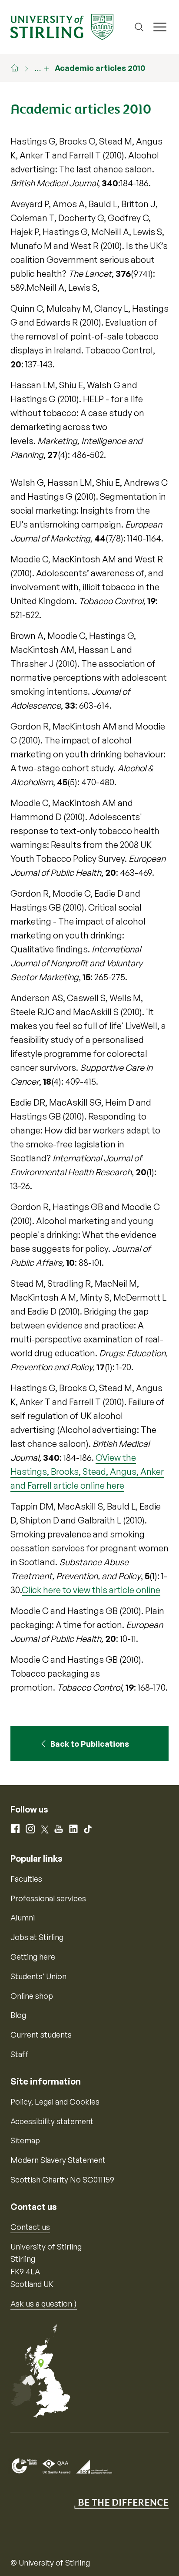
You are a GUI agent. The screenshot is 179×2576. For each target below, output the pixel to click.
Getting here (33, 1957)
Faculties (26, 1879)
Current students (41, 2035)
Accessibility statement (52, 2121)
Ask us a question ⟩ (44, 2304)
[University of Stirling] (62, 26)
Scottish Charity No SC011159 (62, 2179)
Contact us (30, 2227)
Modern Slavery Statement (58, 2160)
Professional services (48, 1898)
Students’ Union (38, 1976)
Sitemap (25, 2140)
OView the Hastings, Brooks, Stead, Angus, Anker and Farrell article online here (87, 1471)
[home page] (19, 68)
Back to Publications (90, 1744)
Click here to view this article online (91, 1590)
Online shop (32, 1996)
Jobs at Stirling (37, 1937)
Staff (20, 2054)
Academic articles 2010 (100, 68)
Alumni (23, 1917)
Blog (18, 2015)
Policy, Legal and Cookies (55, 2102)
